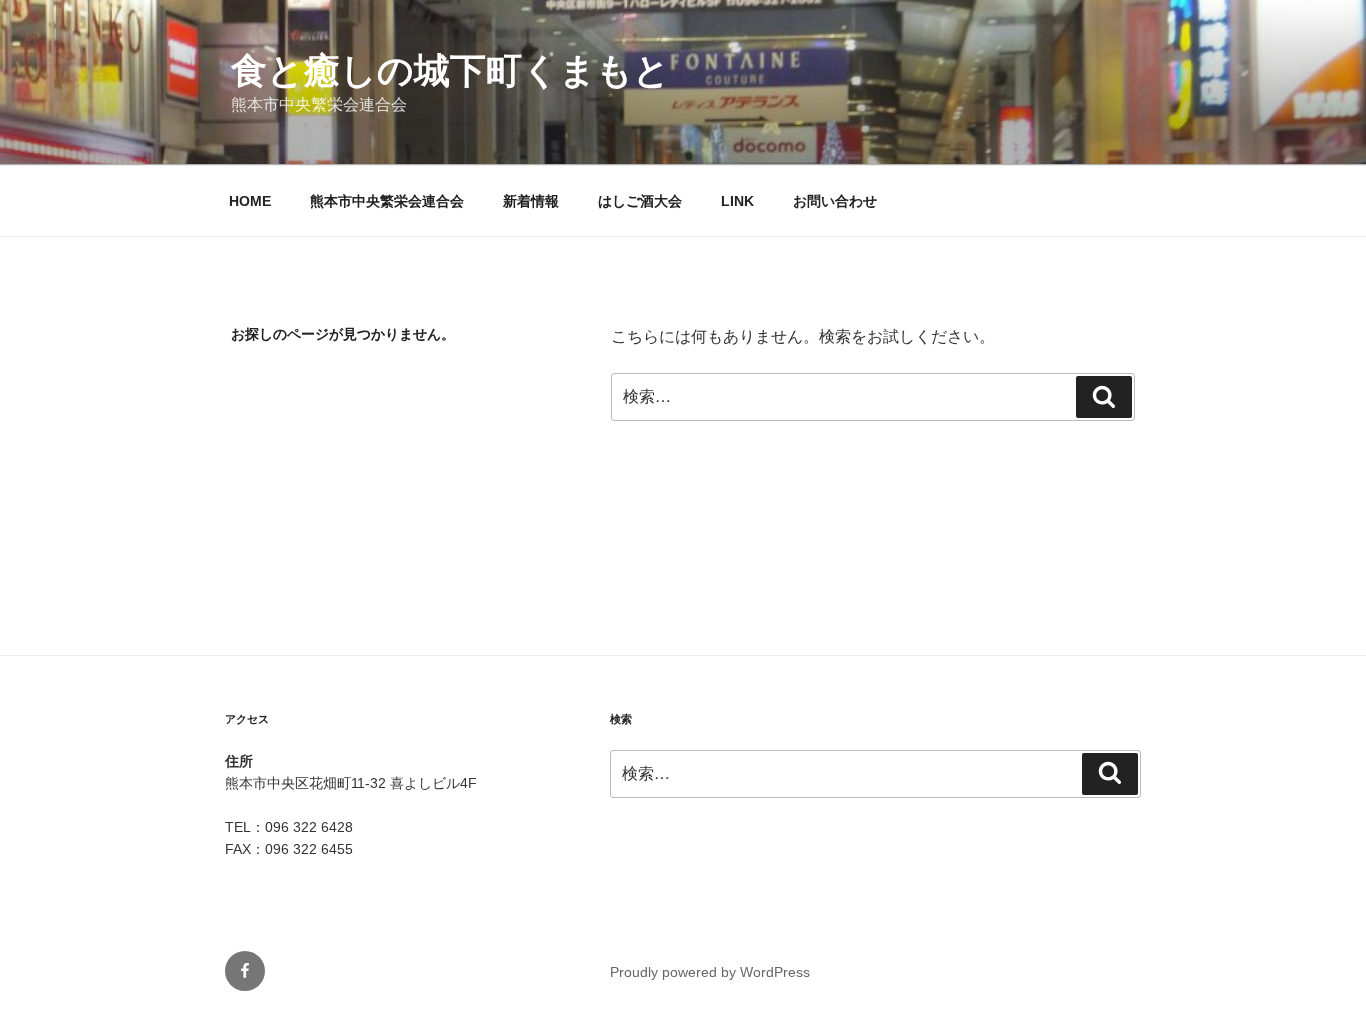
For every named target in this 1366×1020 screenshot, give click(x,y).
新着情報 (531, 201)
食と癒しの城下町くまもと (450, 70)
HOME (250, 201)
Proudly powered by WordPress (710, 972)
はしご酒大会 (640, 201)
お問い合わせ (835, 201)
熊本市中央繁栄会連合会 (387, 201)
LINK (737, 201)
